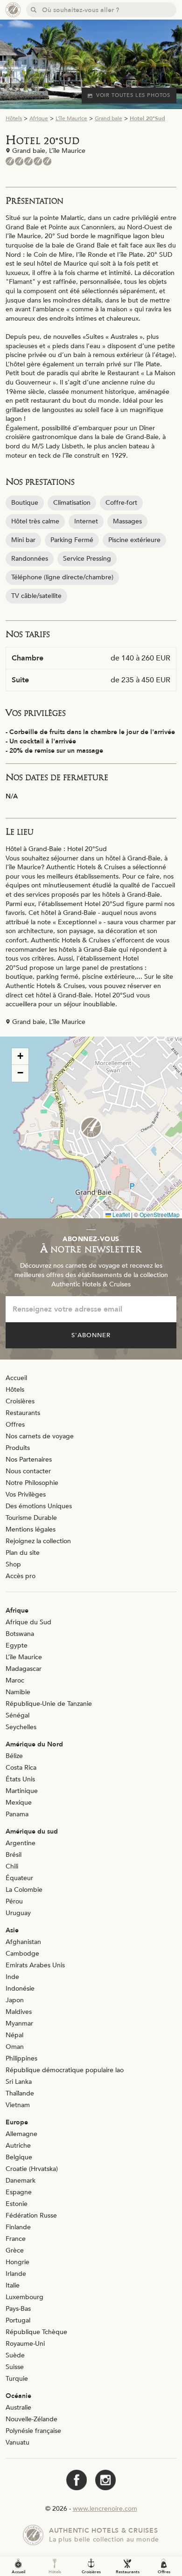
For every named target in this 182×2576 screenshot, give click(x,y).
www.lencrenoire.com (105, 2509)
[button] (91, 1127)
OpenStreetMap (160, 1214)
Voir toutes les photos (133, 95)
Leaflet (120, 1214)
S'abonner (91, 1335)
